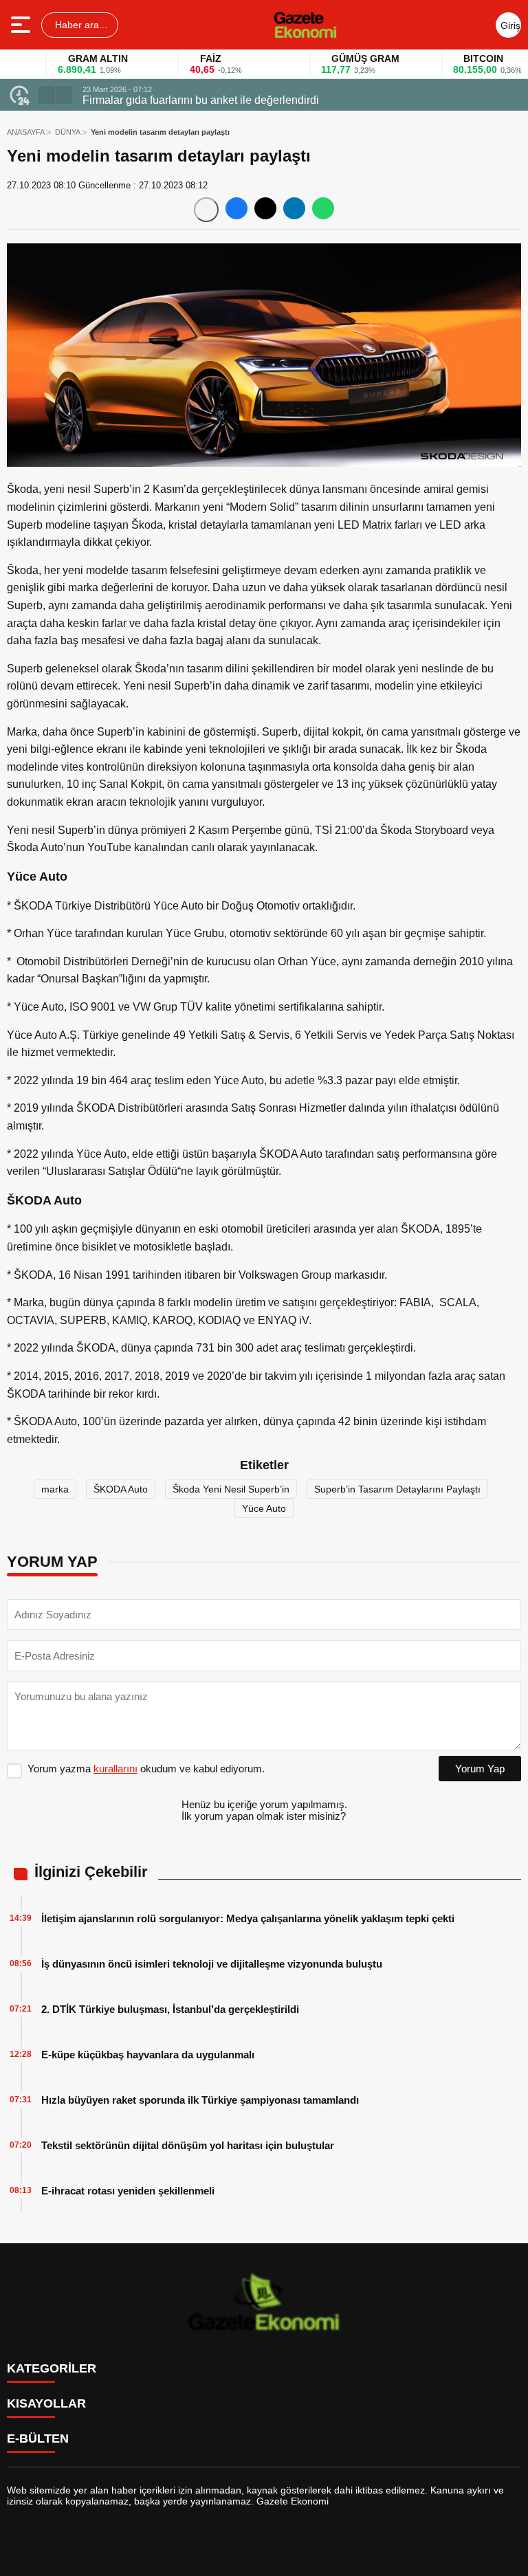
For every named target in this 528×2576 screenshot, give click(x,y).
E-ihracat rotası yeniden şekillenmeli (128, 2191)
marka (55, 1489)
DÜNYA (68, 132)
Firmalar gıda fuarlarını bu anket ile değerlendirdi (201, 100)
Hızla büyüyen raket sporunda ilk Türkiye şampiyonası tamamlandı (200, 2100)
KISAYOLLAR (46, 2403)
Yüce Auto (264, 1508)
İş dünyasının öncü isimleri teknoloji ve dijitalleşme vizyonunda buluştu (212, 1964)
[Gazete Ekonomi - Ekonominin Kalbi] (305, 25)
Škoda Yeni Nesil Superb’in (231, 1489)
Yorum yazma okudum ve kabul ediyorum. (146, 1769)
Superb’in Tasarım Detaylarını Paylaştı (397, 1489)
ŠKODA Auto (121, 1489)
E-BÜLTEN (38, 2439)
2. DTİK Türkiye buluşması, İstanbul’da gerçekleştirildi (170, 2009)
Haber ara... (80, 25)
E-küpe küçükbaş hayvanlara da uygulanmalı (148, 2055)
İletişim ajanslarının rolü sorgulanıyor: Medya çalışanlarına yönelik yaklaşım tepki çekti (248, 1918)
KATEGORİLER (52, 2368)
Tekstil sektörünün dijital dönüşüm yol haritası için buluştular (188, 2145)
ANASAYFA (26, 132)
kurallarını (115, 1769)
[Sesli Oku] (206, 210)
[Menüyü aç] (22, 25)
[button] (47, 95)
